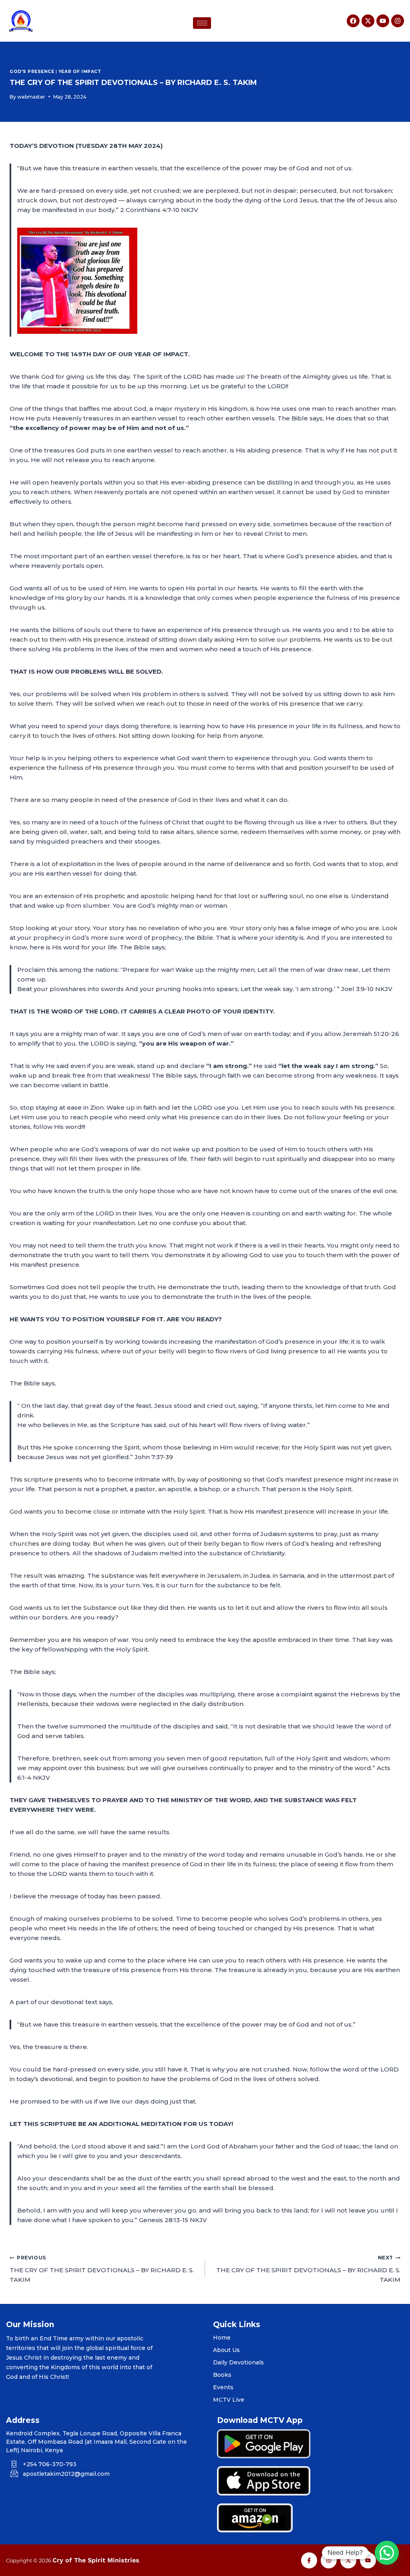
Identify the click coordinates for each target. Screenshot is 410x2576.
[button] (387, 2553)
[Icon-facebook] (309, 2560)
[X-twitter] (368, 21)
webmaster (31, 97)
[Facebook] (353, 21)
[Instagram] (398, 21)
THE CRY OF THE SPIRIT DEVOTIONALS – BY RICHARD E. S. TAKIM (102, 2269)
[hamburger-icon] (202, 23)
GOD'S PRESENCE (32, 72)
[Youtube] (383, 21)
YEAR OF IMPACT (80, 72)
